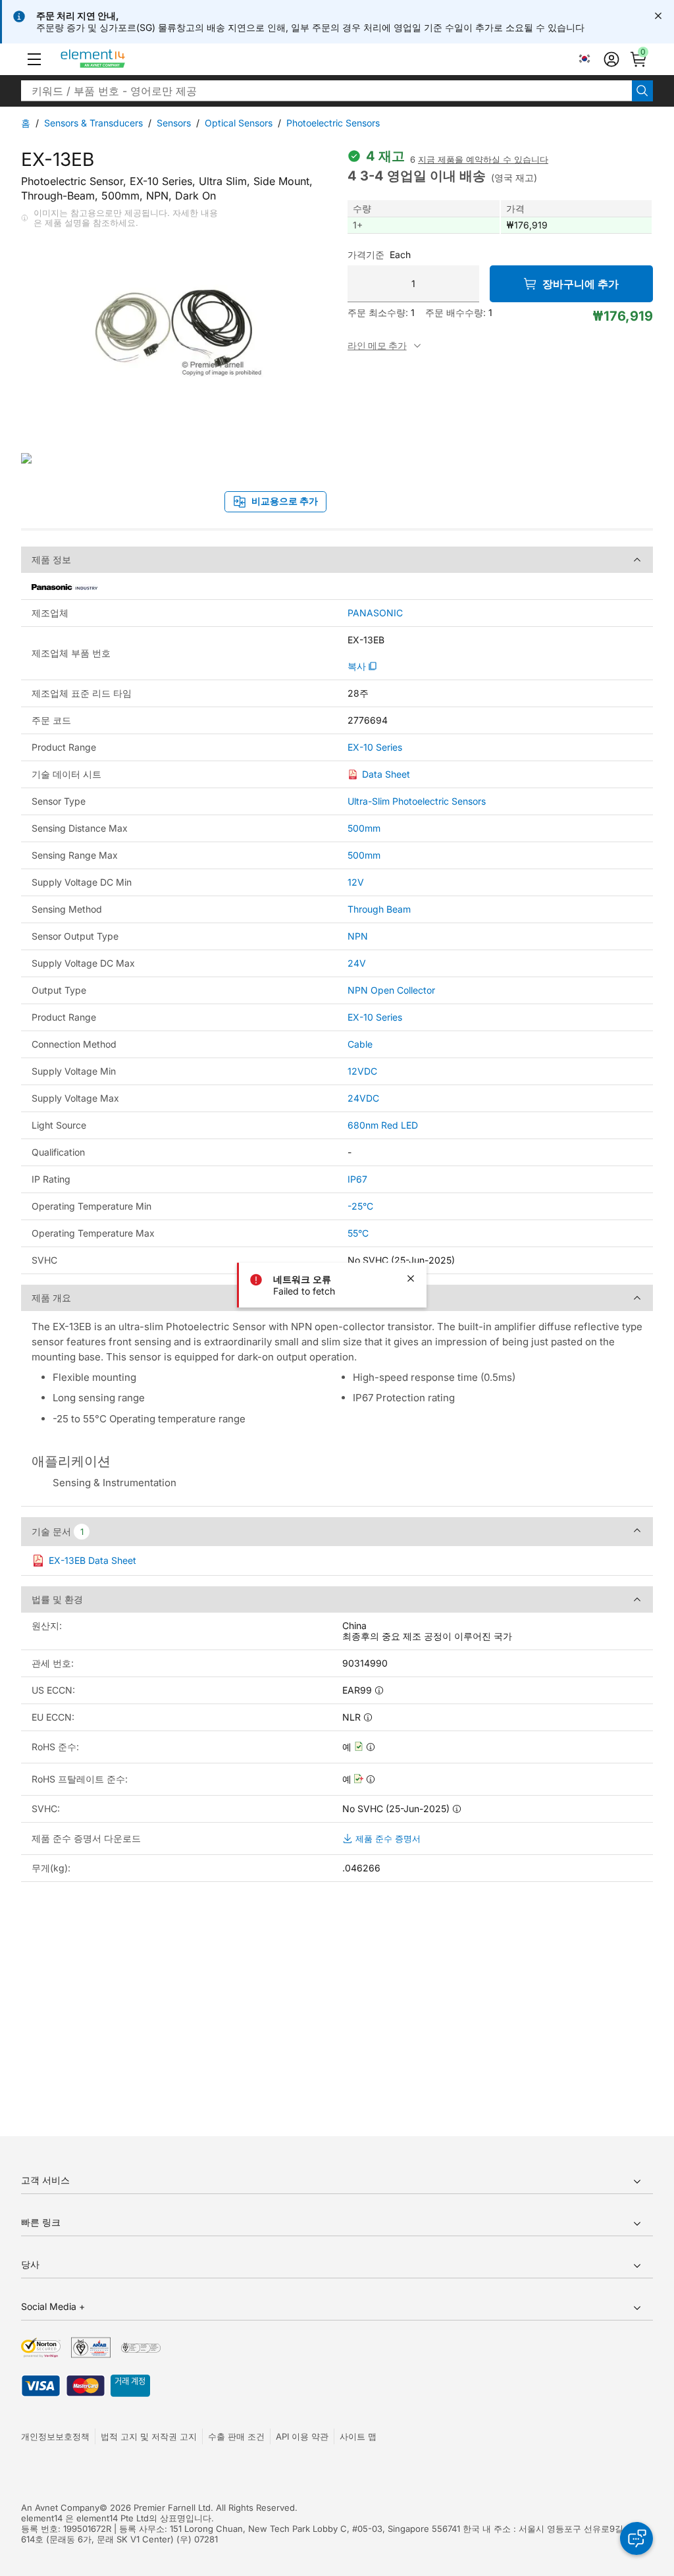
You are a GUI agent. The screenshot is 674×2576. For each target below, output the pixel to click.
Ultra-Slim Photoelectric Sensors (417, 801)
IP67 (357, 1179)
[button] (34, 59)
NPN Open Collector (391, 990)
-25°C (360, 1206)
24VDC (363, 1098)
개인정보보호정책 (55, 2436)
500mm (364, 828)
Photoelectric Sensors (333, 123)
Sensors (174, 123)
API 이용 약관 (302, 2436)
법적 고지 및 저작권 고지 (149, 2436)
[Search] (642, 91)
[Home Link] (117, 59)
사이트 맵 (358, 2436)
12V (356, 882)
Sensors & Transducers (93, 123)
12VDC (362, 1071)
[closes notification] (658, 16)
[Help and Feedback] (636, 2538)
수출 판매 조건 (236, 2436)
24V (357, 963)
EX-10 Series (375, 747)
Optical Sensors (239, 123)
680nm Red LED (383, 1125)
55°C (358, 1233)
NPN (358, 936)
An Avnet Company (60, 2508)
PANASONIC (375, 613)
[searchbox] (326, 91)
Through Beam (379, 909)
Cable (360, 1044)
